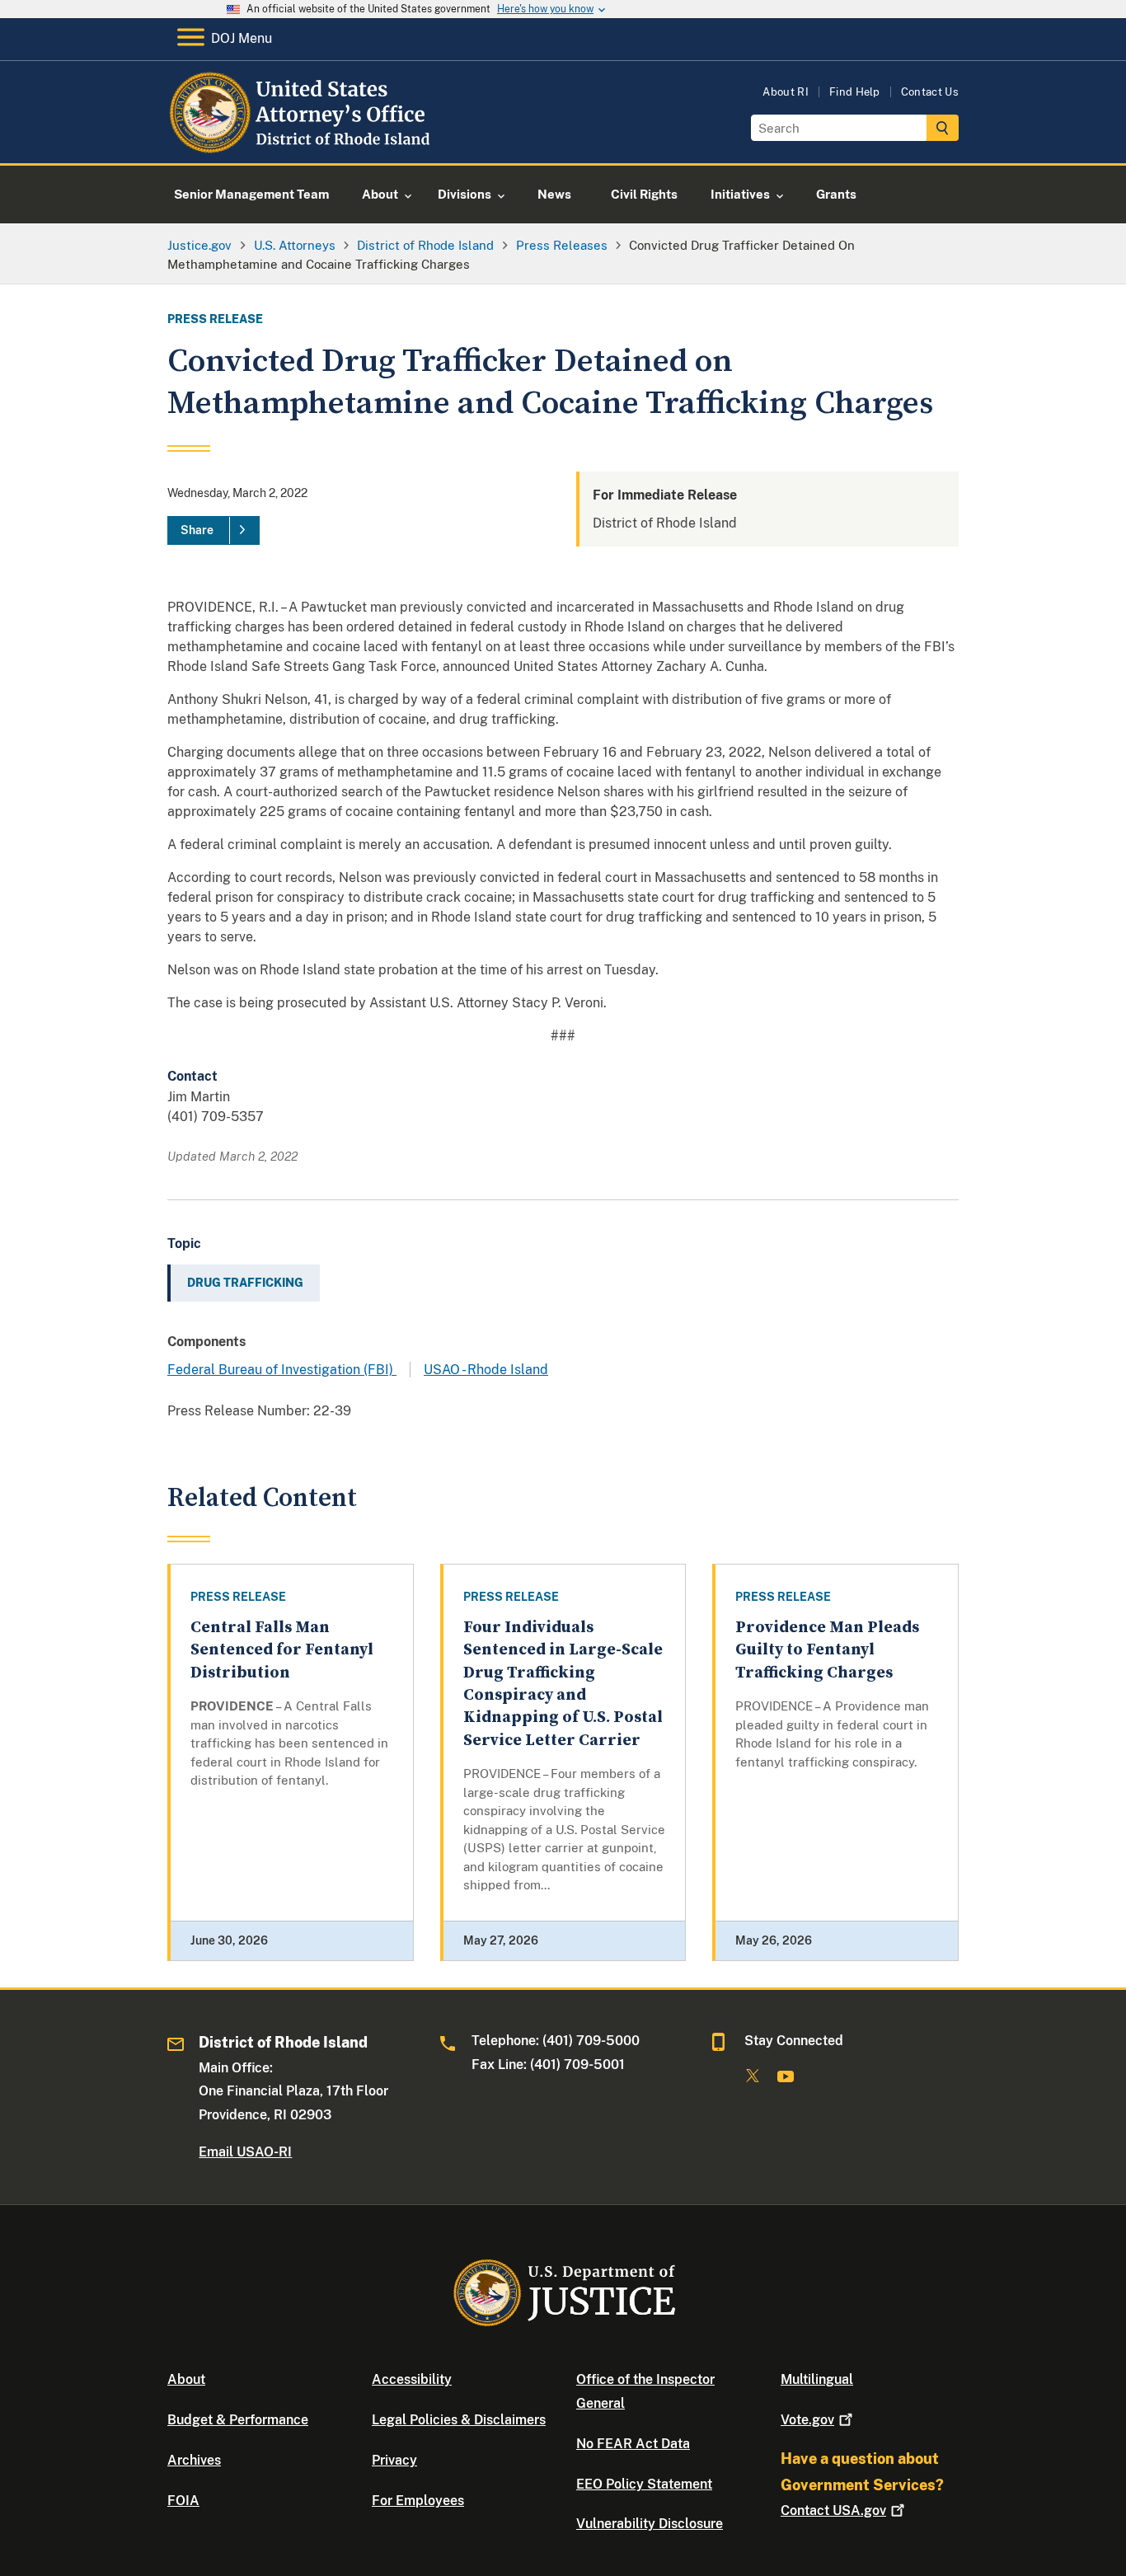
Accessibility (412, 2379)
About (186, 2379)
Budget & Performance (238, 2420)
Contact (833, 2510)
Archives (194, 2460)
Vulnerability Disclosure (650, 2524)
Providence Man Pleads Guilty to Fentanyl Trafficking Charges (827, 1650)
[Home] (301, 144)
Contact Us (930, 92)
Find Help (855, 92)
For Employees (418, 2501)
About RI (786, 92)
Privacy (394, 2460)
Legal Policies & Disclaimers (459, 2420)
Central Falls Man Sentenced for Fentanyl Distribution (282, 1650)
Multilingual (817, 2379)
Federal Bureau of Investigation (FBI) (282, 1370)
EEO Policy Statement (644, 2484)
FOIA (183, 2501)
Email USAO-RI (245, 2152)
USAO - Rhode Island (486, 1370)
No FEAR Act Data (633, 2444)
